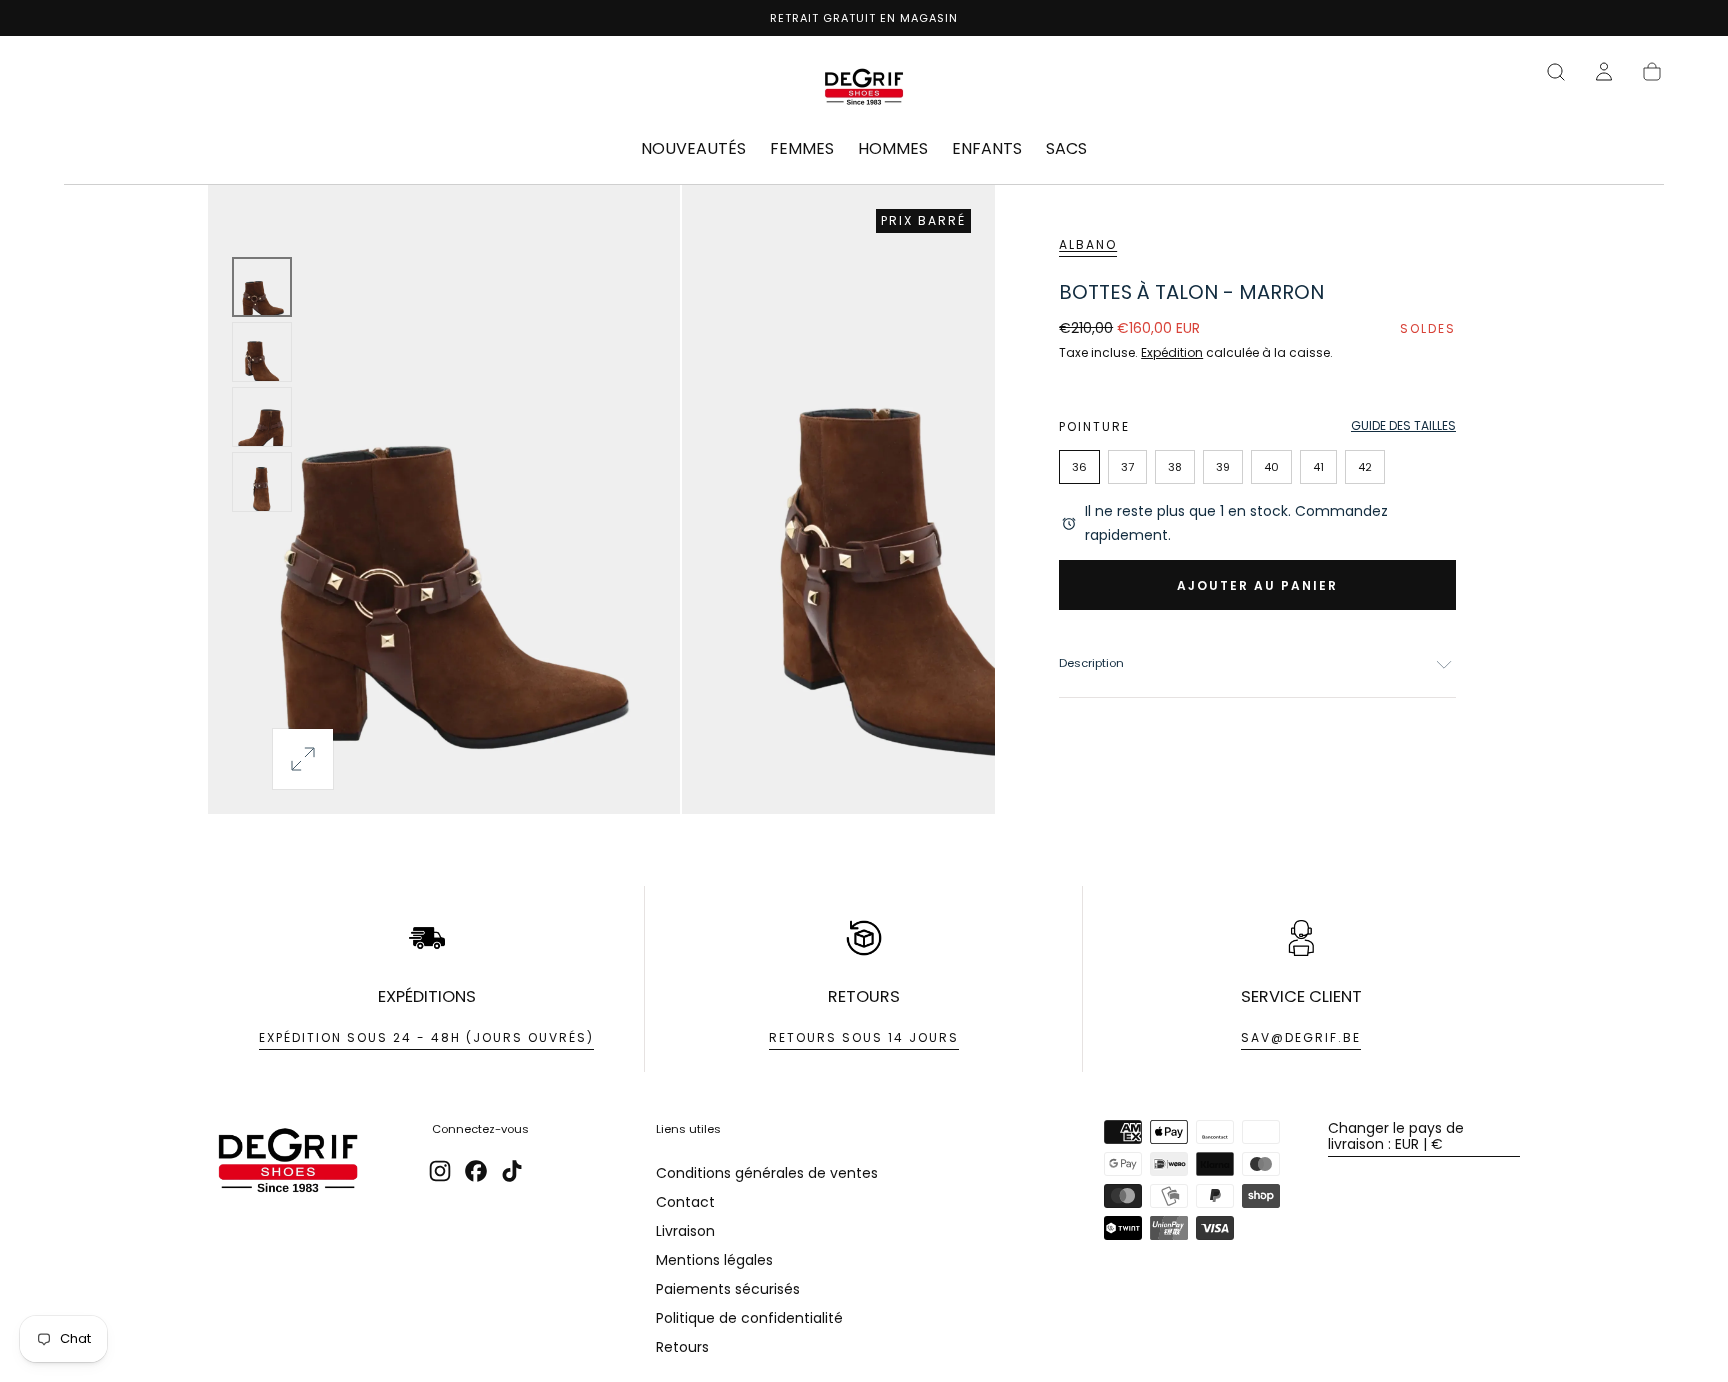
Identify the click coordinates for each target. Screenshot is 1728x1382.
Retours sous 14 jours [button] (864, 1037)
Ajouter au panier (1257, 585)
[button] (1556, 72)
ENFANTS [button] (987, 150)
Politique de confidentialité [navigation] (749, 1318)
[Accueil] (864, 90)
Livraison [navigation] (685, 1231)
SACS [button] (1066, 150)
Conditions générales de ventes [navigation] (767, 1173)
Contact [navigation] (685, 1202)
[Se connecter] (1604, 72)
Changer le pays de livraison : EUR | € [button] (1396, 1136)
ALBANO (1088, 244)
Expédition (1172, 352)
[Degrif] (288, 1163)
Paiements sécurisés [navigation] (728, 1289)
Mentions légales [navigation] (714, 1260)
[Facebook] (476, 1171)
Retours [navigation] (682, 1347)
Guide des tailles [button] (1403, 425)
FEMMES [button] (802, 150)
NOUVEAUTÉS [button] (693, 150)
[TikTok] (512, 1171)
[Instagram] (440, 1171)
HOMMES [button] (893, 150)
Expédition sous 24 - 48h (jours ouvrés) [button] (426, 1037)
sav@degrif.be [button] (1301, 1037)
